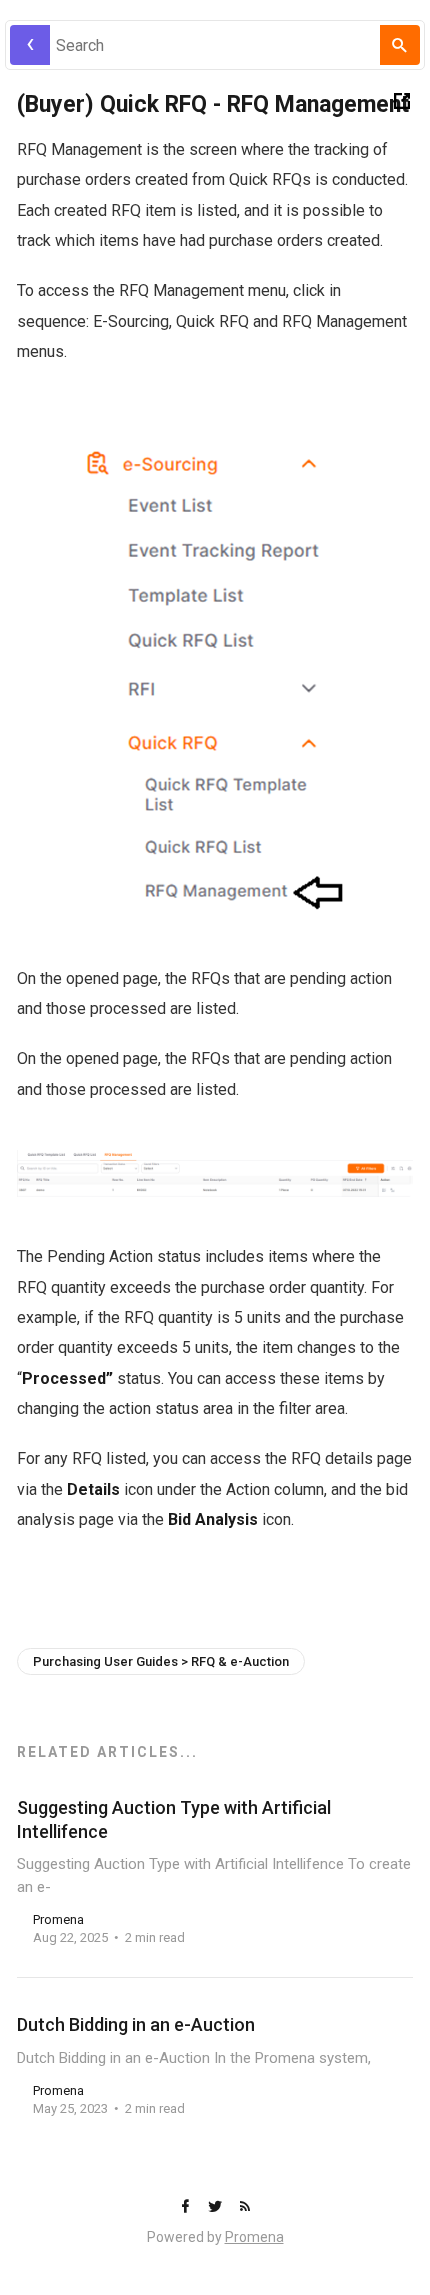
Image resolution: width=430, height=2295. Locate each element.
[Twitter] (217, 2207)
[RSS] (245, 2207)
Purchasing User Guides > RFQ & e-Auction (161, 1661)
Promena (254, 2237)
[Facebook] (187, 2207)
